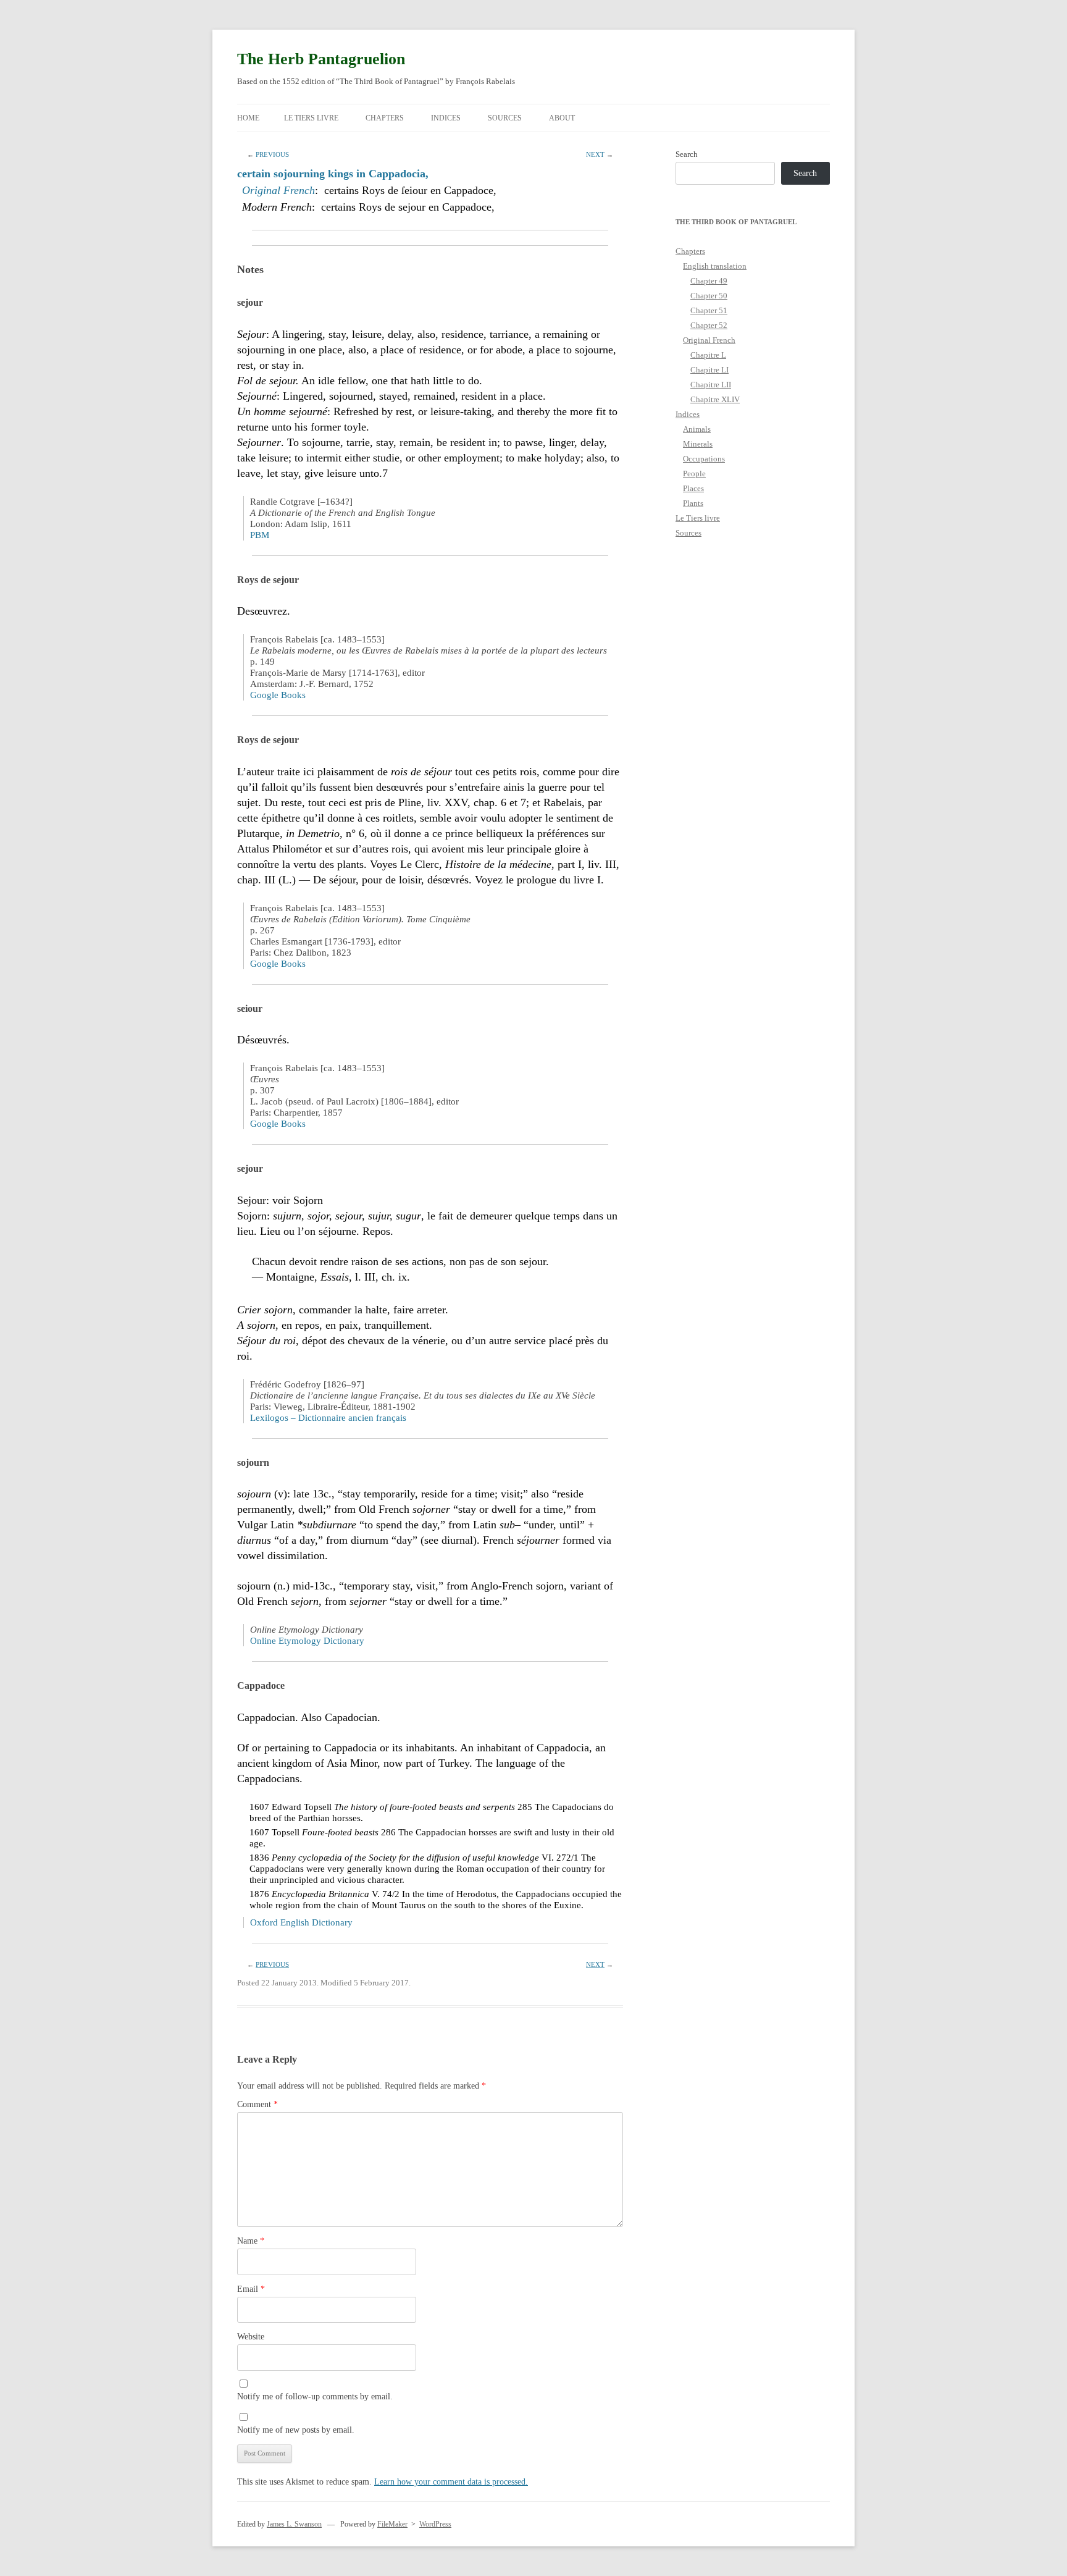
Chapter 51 (709, 310)
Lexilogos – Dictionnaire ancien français (328, 1418)
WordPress (435, 2524)
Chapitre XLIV (715, 399)
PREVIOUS (272, 154)
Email (251, 2289)
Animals (697, 429)
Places (693, 488)
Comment (257, 2104)
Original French (278, 190)
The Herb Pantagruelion (321, 59)
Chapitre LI (709, 370)
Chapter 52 (709, 325)
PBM (260, 535)
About (562, 118)
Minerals (698, 444)
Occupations (704, 459)
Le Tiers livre (311, 118)
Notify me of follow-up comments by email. (315, 2397)
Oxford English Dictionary (301, 1922)
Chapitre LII (711, 385)
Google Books (278, 695)
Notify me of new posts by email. (296, 2430)
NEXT (595, 154)
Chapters (385, 118)
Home (248, 118)
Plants (693, 503)
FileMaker (392, 2524)
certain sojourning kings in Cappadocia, (333, 174)
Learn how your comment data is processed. (451, 2482)
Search (687, 154)
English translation (715, 266)
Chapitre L (708, 355)
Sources (505, 118)
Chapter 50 (709, 296)
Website (251, 2337)
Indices (446, 118)
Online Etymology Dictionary (307, 1641)
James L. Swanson (294, 2524)
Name (251, 2241)
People (694, 474)
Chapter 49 (709, 281)
